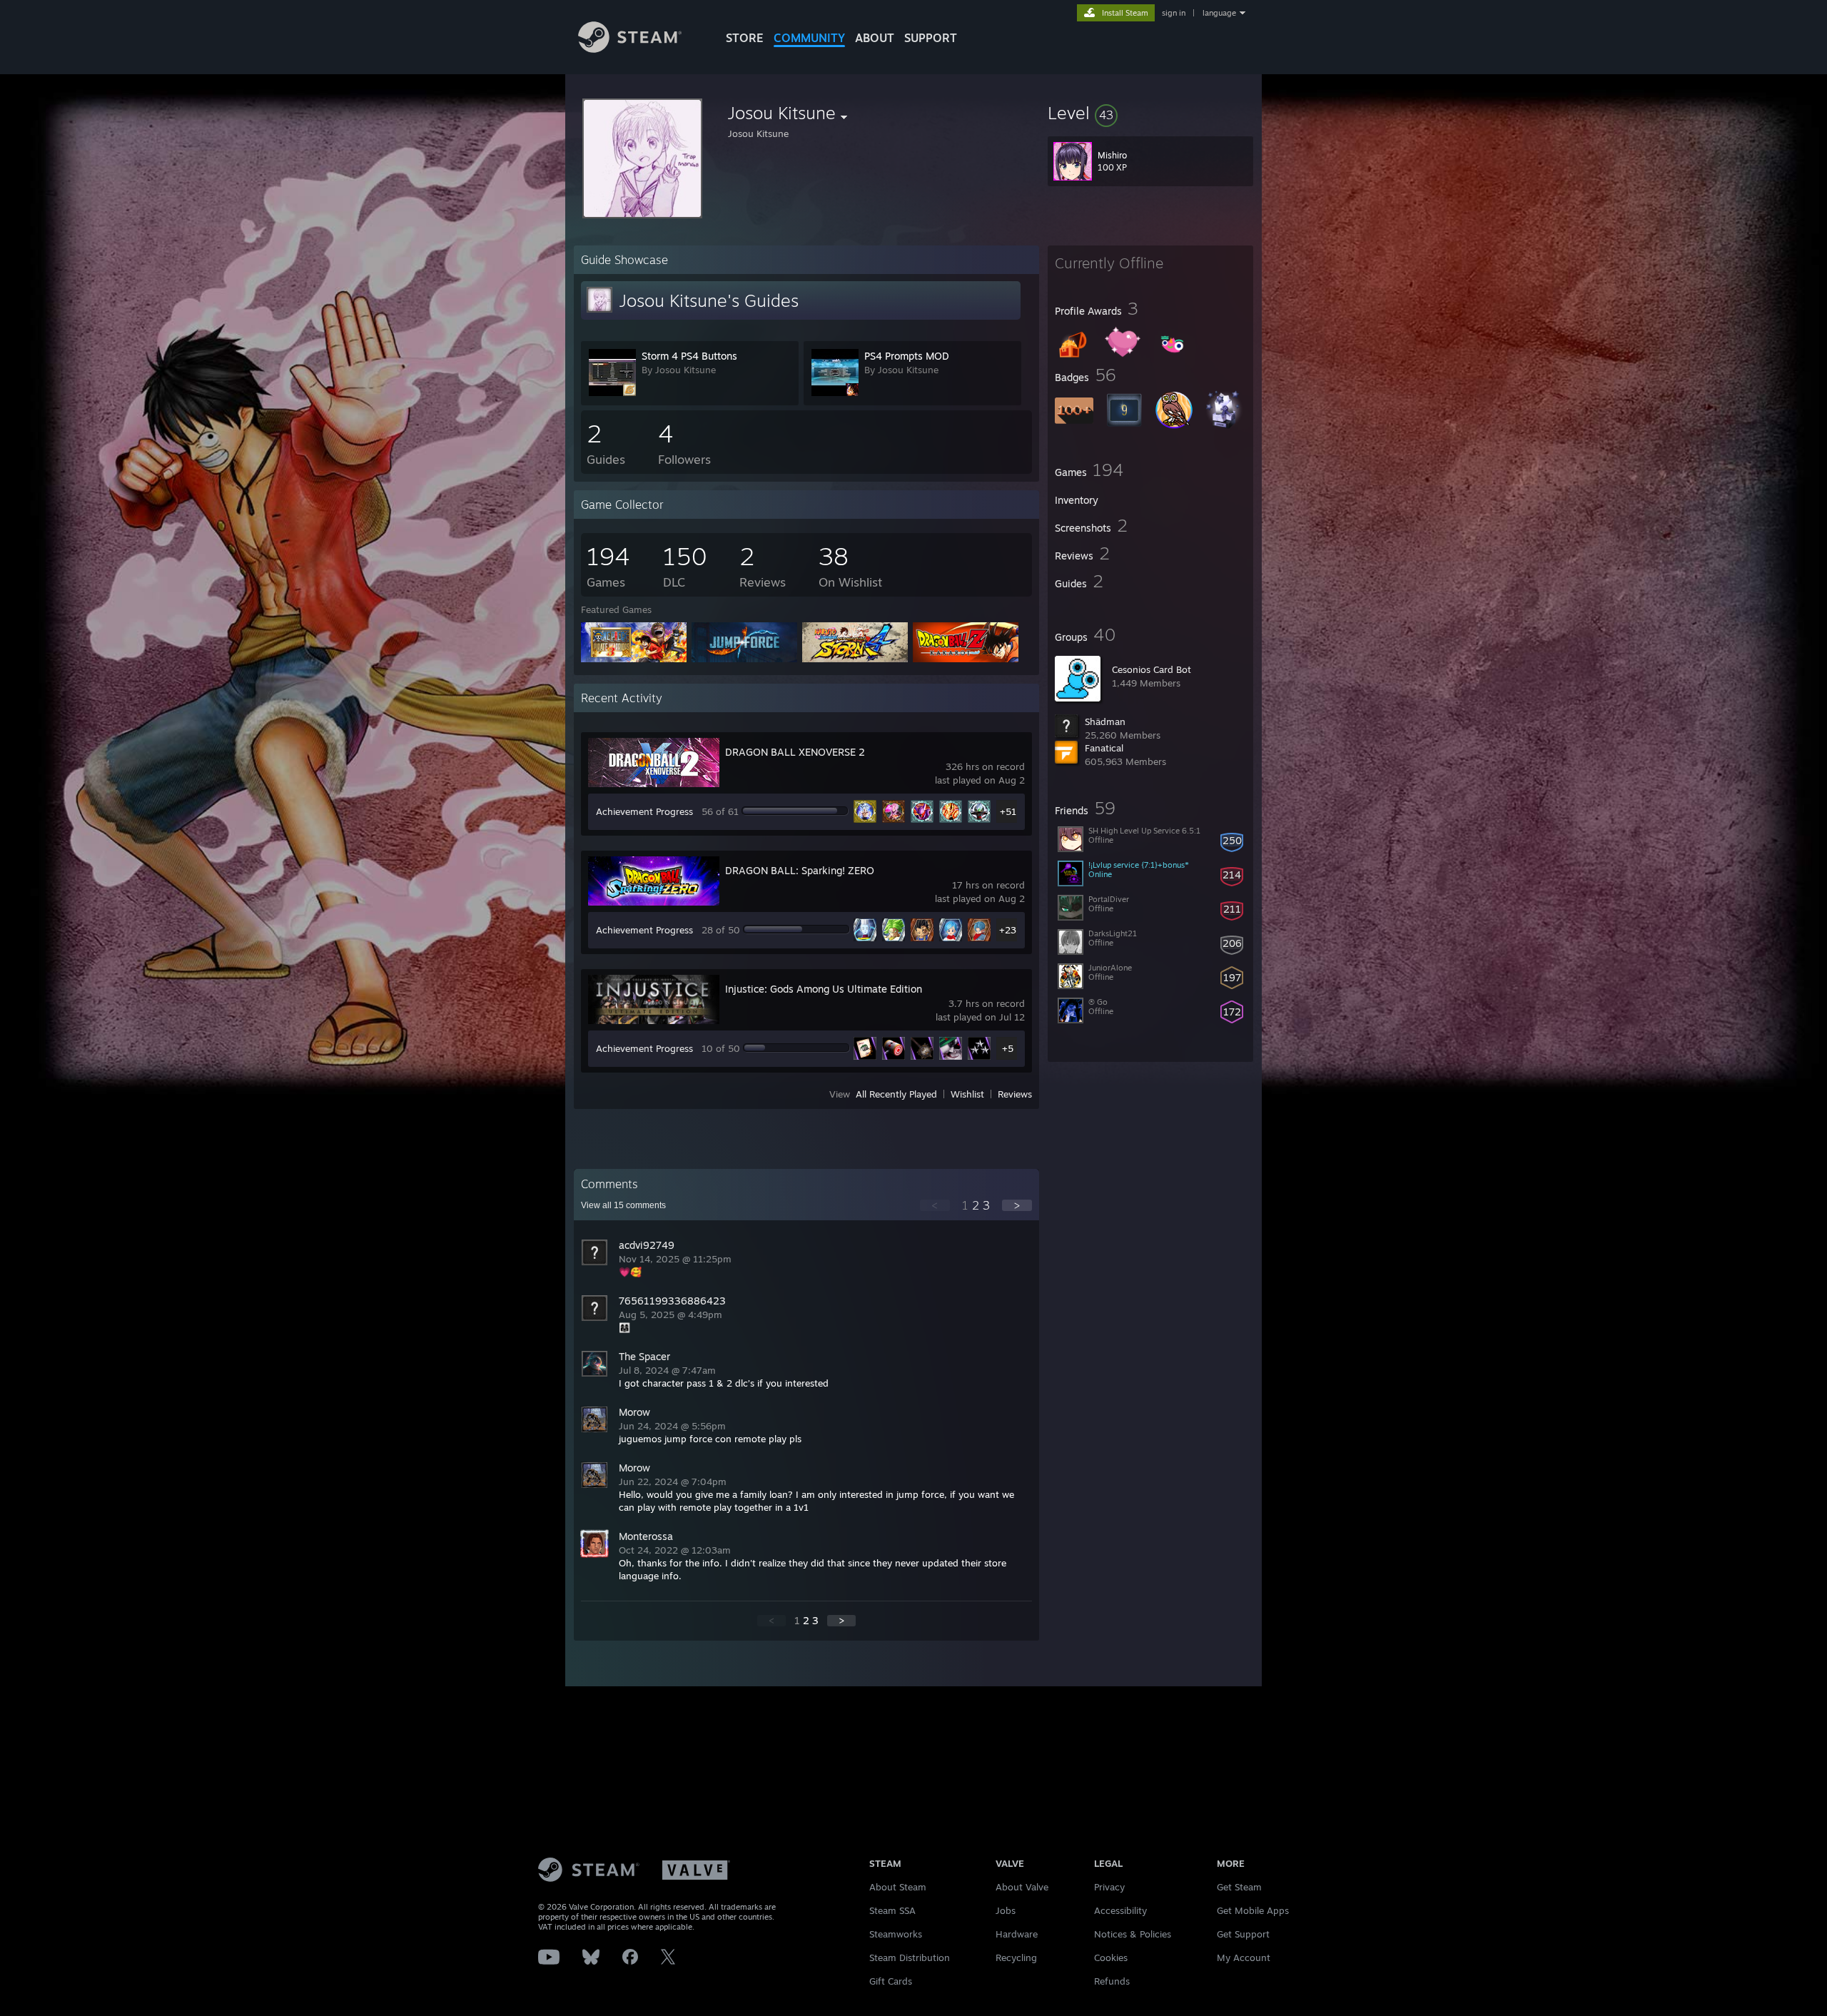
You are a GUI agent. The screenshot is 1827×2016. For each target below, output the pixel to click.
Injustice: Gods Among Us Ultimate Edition (824, 989)
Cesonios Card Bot (1152, 669)
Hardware (1017, 1934)
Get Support (1243, 1934)
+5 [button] (1008, 1048)
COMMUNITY (809, 38)
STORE (745, 38)
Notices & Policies (1133, 1934)
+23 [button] (1008, 930)
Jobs (1006, 1910)
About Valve (1022, 1887)
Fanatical (1104, 748)
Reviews (1015, 1094)
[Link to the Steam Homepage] (630, 49)
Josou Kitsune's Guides (709, 300)
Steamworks (896, 1934)
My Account (1244, 1957)
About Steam (898, 1887)
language (1219, 13)
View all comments (623, 1205)
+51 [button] (1008, 811)
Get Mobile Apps (1253, 1910)
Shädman (1105, 721)
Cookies (1111, 1957)
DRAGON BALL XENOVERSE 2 (795, 752)
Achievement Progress (644, 811)
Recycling (1016, 1957)
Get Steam (1239, 1887)
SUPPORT (931, 38)
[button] (1150, 113)
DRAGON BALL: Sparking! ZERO (800, 870)
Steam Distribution (910, 1957)
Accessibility (1120, 1910)
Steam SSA (892, 1910)
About (875, 38)
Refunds (1112, 1981)
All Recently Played (896, 1094)
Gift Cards (891, 1981)
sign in (1174, 13)
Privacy (1109, 1887)
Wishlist (967, 1094)
